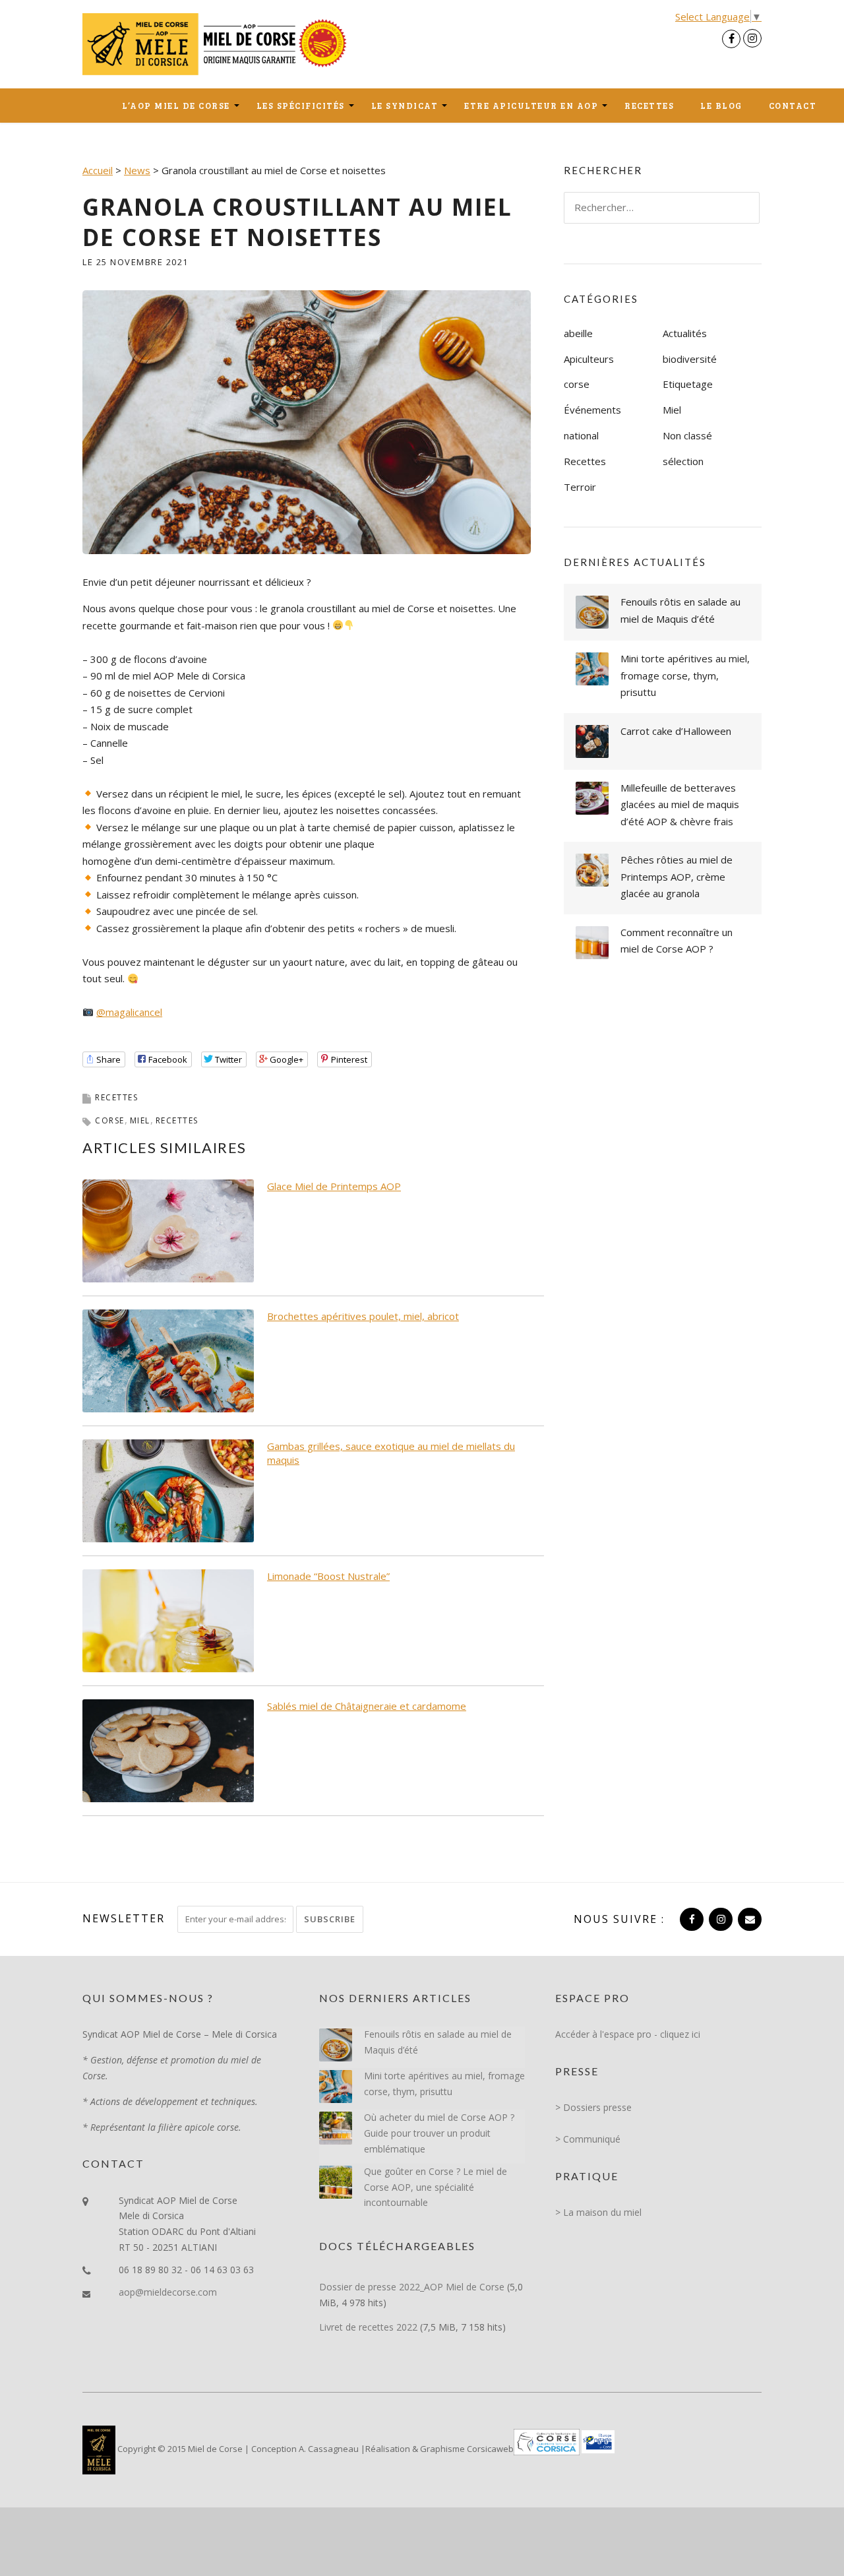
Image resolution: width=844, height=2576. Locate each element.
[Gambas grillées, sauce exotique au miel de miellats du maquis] (168, 1490)
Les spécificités (301, 106)
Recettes (649, 106)
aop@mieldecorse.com (168, 2292)
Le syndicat (405, 106)
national (581, 435)
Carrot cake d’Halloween (676, 731)
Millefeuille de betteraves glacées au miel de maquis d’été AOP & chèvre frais (680, 804)
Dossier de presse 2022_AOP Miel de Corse (412, 2287)
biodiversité (690, 359)
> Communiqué (588, 2139)
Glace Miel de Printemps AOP (334, 1186)
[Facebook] (731, 39)
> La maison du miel (598, 2212)
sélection (683, 461)
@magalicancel (129, 1012)
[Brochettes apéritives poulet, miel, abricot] (168, 1360)
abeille (578, 333)
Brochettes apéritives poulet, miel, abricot (363, 1316)
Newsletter (124, 1918)
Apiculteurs (589, 359)
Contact (793, 106)
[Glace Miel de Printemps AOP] (168, 1230)
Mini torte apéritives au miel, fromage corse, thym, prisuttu (685, 675)
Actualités (685, 333)
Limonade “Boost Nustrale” (328, 1576)
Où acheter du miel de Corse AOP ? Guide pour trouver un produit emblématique (439, 2133)
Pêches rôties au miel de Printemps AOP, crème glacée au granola (677, 876)
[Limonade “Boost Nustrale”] (168, 1619)
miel (140, 1120)
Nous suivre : (619, 1919)
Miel (672, 410)
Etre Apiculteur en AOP (531, 106)
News (137, 170)
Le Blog (721, 106)
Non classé (687, 435)
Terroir (580, 487)
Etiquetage (688, 384)
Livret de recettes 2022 (368, 2327)
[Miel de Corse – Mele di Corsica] (218, 43)
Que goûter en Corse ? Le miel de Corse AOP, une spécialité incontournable (436, 2187)
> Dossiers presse (593, 2107)
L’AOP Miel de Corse (176, 106)
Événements (592, 410)
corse (110, 1120)
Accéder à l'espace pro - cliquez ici (628, 2034)
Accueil (96, 106)
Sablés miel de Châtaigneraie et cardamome (367, 1706)
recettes (177, 1120)
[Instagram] (752, 38)
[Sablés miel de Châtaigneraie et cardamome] (168, 1749)
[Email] (748, 1919)
